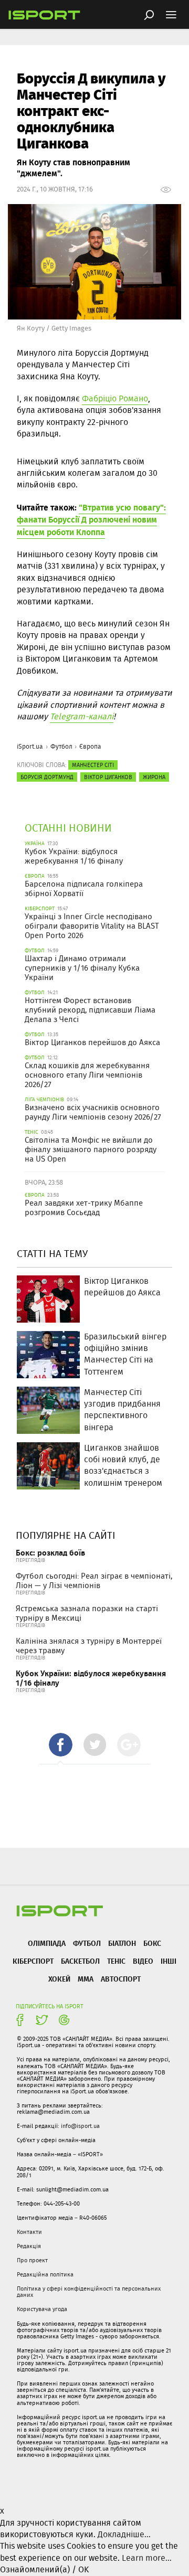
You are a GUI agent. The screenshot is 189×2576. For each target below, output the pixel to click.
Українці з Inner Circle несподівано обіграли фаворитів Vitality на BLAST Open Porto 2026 (92, 926)
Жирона (154, 777)
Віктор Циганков (108, 777)
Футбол (61, 746)
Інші (169, 1961)
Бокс (152, 1943)
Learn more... (147, 2558)
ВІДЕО (143, 1961)
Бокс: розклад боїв (50, 1553)
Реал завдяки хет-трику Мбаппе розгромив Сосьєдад (84, 1208)
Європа (90, 746)
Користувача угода (42, 2309)
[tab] (61, 1745)
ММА (86, 1979)
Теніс (116, 1961)
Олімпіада (47, 1943)
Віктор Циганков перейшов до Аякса (92, 1042)
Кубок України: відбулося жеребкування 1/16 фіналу (74, 856)
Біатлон (122, 1943)
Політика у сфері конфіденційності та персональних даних (89, 2292)
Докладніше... (124, 2534)
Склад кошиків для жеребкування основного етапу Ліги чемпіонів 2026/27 (87, 1075)
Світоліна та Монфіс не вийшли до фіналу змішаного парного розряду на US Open (91, 1149)
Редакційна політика (45, 2274)
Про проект (32, 2260)
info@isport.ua (80, 2126)
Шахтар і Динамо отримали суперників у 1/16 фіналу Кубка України (82, 968)
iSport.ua (30, 746)
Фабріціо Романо (115, 398)
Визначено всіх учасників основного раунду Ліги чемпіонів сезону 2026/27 (93, 1112)
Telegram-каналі (82, 716)
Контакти (29, 2232)
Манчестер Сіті (93, 765)
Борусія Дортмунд (47, 777)
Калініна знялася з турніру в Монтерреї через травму (89, 1646)
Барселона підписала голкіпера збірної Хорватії (84, 889)
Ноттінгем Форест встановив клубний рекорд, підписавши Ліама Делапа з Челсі (90, 1010)
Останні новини (68, 828)
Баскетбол (80, 1961)
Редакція (29, 2246)
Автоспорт (121, 1979)
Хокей (59, 1979)
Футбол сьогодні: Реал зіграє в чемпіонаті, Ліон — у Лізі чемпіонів (94, 1581)
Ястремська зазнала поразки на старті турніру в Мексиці (87, 1613)
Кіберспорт (33, 1961)
